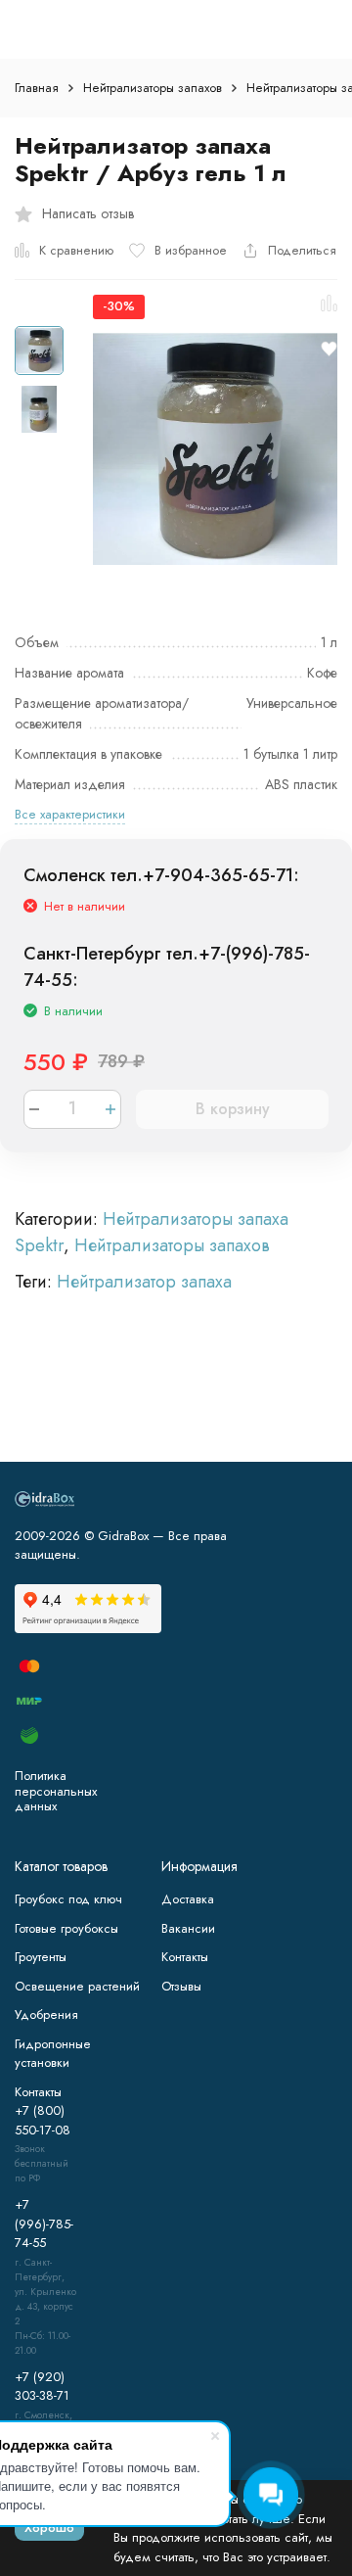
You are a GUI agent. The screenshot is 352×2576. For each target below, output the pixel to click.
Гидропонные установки (53, 2054)
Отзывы (181, 1986)
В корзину (233, 1109)
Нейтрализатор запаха (144, 1282)
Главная (37, 88)
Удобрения (46, 2014)
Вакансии (188, 1928)
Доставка (188, 1899)
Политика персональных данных (56, 1791)
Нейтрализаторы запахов (153, 88)
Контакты (185, 1957)
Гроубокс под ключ (68, 1899)
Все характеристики (70, 814)
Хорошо (49, 2528)
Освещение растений (77, 1986)
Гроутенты (41, 1957)
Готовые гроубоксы (66, 1928)
